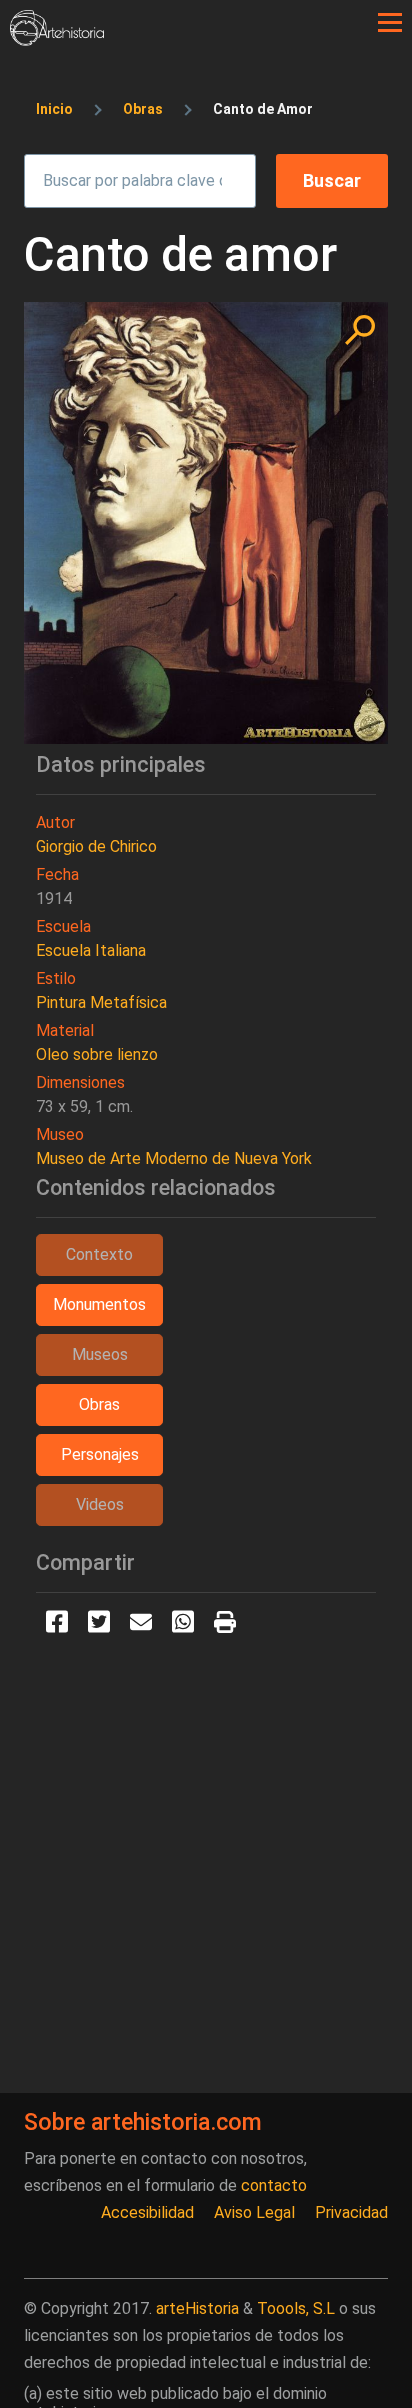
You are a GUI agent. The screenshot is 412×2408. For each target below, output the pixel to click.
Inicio (54, 109)
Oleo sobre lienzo (97, 1054)
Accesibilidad (147, 2212)
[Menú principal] (390, 23)
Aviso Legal (254, 2212)
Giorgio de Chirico (96, 846)
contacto (274, 2185)
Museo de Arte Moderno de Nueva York (174, 1158)
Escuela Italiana (91, 950)
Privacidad (351, 2212)
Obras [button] (99, 1404)
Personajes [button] (100, 1454)
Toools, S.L (296, 2308)
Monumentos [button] (99, 1304)
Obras (143, 109)
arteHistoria (197, 2308)
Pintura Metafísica (101, 1002)
